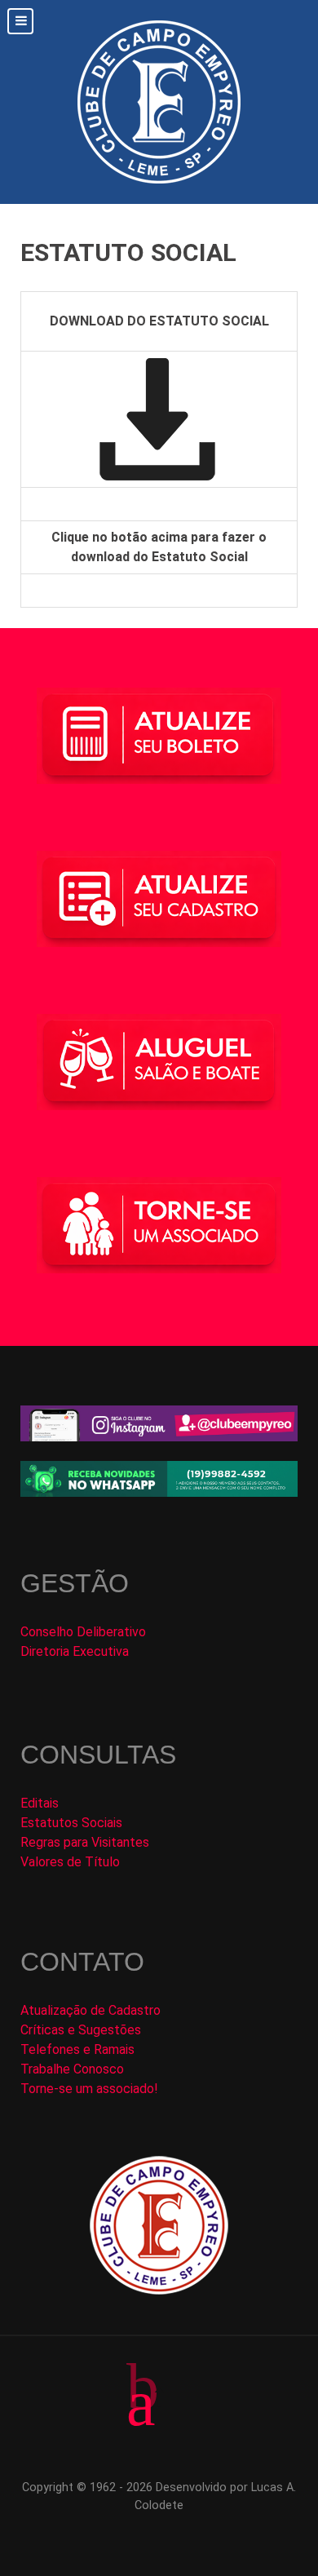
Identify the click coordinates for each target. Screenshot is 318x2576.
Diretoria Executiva (75, 1651)
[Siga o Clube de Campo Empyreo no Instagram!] (159, 1422)
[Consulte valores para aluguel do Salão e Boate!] (159, 1062)
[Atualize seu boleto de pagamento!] (159, 736)
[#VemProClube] (159, 1224)
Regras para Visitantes (85, 1842)
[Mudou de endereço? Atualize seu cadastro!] (159, 898)
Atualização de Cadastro (91, 2010)
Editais (40, 1803)
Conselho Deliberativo (83, 1632)
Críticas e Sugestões (81, 2030)
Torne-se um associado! (89, 2089)
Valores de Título (70, 1862)
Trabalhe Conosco (72, 2069)
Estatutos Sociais (71, 1823)
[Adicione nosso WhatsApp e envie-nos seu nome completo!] (159, 1479)
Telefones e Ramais (77, 2049)
